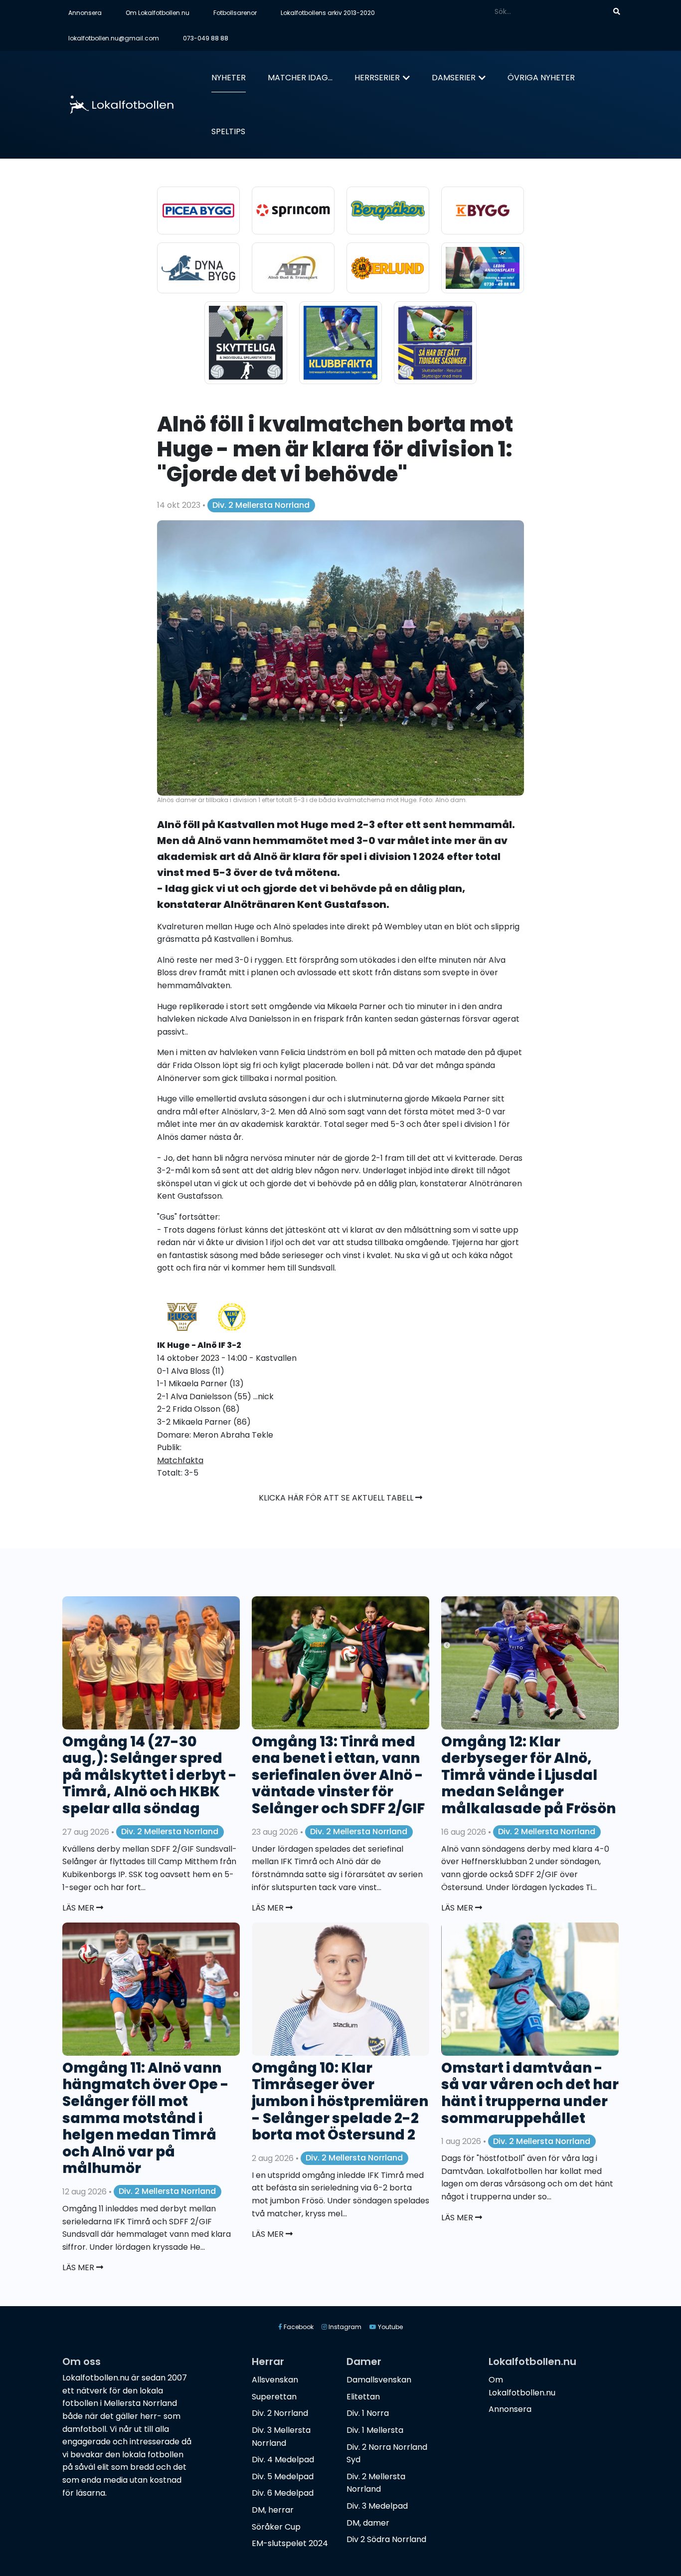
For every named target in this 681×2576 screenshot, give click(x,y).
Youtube (390, 2327)
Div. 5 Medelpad (283, 2476)
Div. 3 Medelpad (377, 2506)
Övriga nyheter (541, 78)
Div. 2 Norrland (280, 2413)
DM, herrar (273, 2510)
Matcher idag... (300, 78)
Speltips (228, 131)
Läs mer (79, 1908)
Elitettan (363, 2397)
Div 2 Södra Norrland (386, 2539)
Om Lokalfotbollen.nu (158, 13)
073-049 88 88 (206, 38)
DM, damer (368, 2523)
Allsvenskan (275, 2380)
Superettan (274, 2397)
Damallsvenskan (379, 2380)
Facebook (298, 2327)
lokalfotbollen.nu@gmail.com (114, 38)
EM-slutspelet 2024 (290, 2543)
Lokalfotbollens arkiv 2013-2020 (328, 13)
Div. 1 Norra (368, 2413)
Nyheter (229, 78)
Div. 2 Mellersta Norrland (261, 505)
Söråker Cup (276, 2527)
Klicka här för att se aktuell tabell (337, 1498)
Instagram (344, 2327)
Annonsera (85, 13)
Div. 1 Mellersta (375, 2430)
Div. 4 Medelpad (283, 2460)
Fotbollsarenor (235, 13)
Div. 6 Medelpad (283, 2493)
